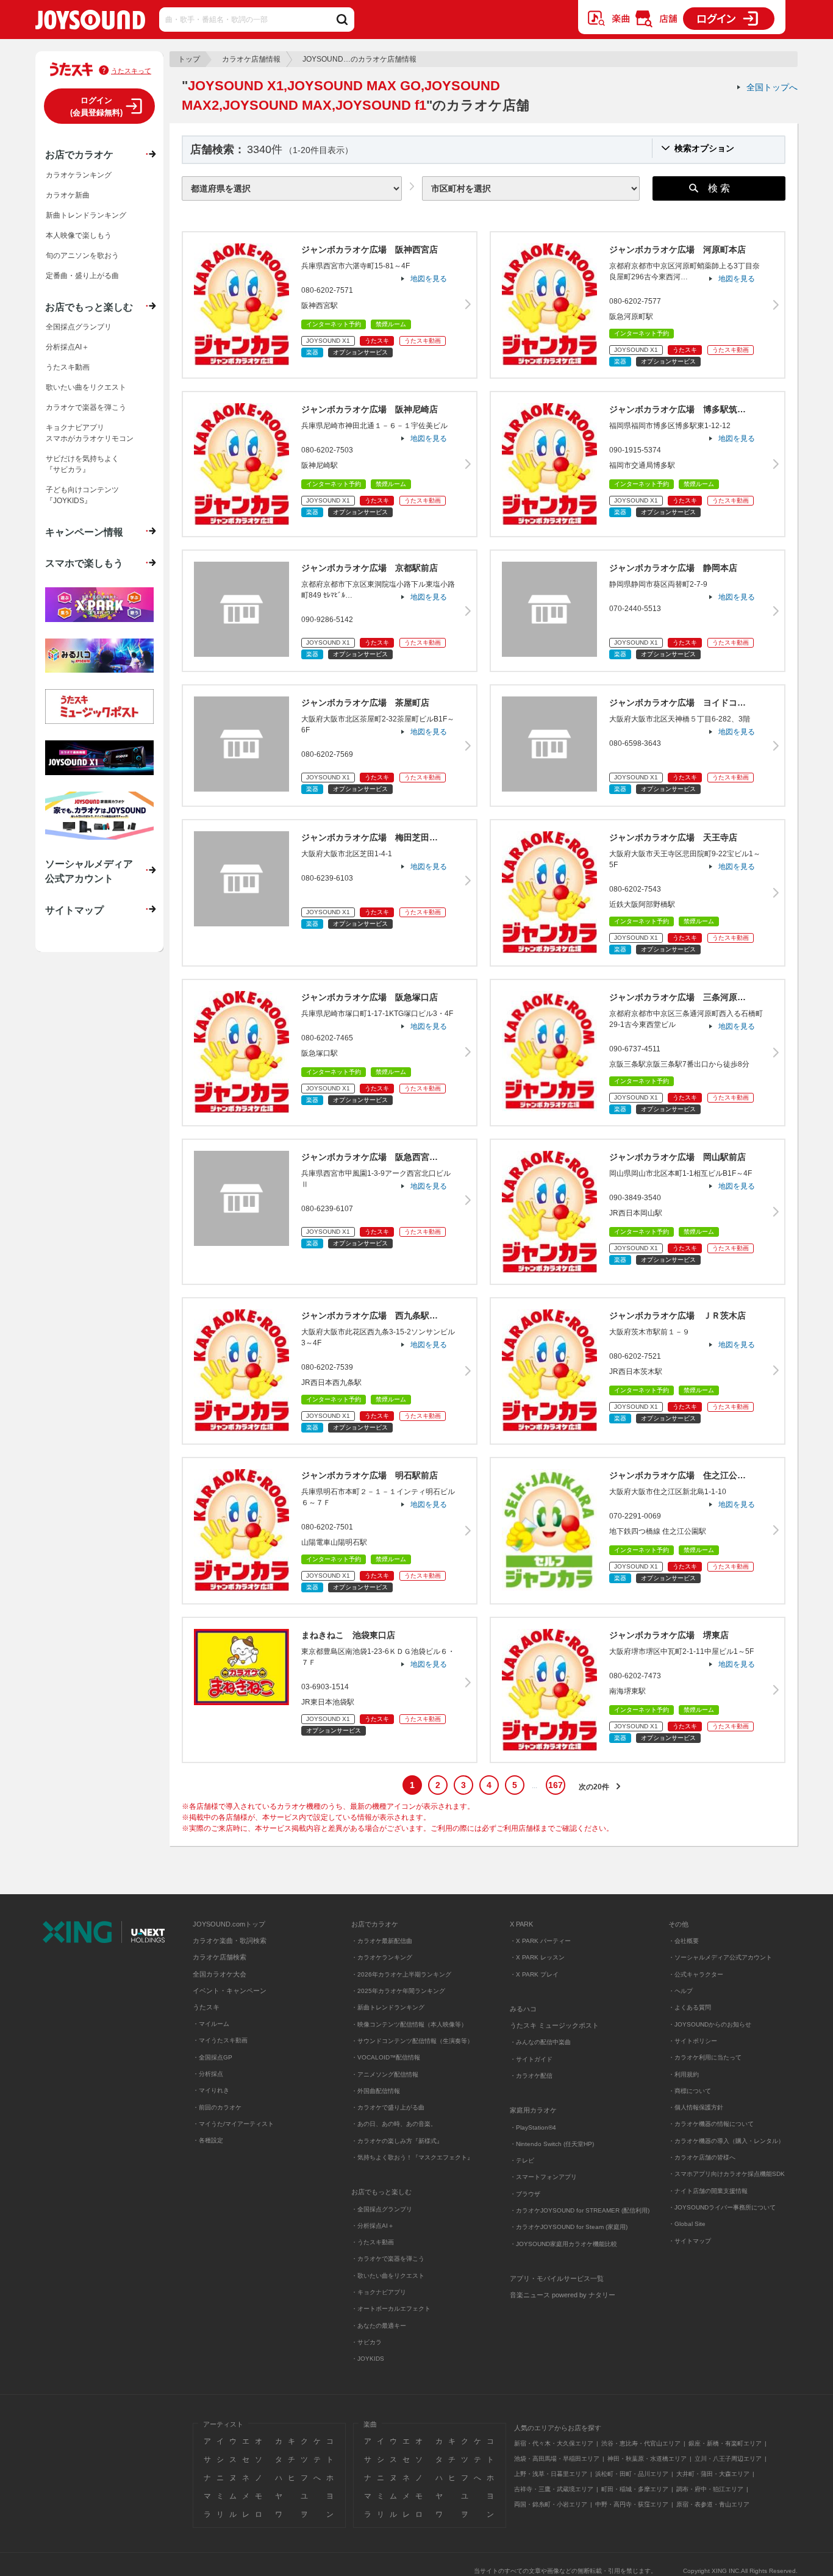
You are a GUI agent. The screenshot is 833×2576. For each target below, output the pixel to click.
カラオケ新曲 (68, 195)
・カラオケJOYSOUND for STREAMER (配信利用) (580, 2210)
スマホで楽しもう (84, 563)
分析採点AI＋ (67, 347)
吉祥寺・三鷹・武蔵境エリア (554, 2489)
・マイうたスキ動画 (220, 2040)
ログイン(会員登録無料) (96, 106)
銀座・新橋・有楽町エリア (725, 2443)
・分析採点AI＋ (373, 2226)
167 (556, 1785)
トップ (189, 59)
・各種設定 (208, 2140)
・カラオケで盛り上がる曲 (388, 2107)
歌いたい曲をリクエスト (86, 387)
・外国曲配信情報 (376, 2091)
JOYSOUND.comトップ (229, 1924)
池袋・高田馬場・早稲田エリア (557, 2459)
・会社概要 (684, 1941)
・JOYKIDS (368, 2359)
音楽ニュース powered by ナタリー (563, 2295)
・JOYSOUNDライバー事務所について (722, 2207)
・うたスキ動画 (373, 2242)
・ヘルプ (681, 1991)
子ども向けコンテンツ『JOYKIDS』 (82, 495)
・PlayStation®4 (533, 2127)
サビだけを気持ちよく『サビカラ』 (82, 464)
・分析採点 (208, 2074)
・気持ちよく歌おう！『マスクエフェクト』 (412, 2157)
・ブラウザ (525, 2194)
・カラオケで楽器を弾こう (388, 2259)
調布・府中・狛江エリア (710, 2489)
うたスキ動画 (68, 367)
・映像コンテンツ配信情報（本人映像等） (409, 2024)
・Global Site (687, 2224)
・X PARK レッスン (537, 1957)
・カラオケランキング (382, 1957)
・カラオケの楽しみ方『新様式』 (397, 2141)
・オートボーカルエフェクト (391, 2309)
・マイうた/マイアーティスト (233, 2124)
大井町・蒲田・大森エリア (713, 2474)
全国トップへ (772, 87)
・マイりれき (211, 2090)
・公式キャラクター (696, 1974)
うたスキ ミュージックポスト (554, 2025)
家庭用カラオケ (533, 2110)
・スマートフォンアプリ (543, 2177)
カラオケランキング (79, 175)
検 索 (719, 188)
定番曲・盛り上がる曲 (82, 276)
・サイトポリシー (693, 2041)
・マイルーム (211, 2024)
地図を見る (429, 279)
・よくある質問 (691, 2007)
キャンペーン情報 (84, 532)
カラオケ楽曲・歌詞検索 (230, 1941)
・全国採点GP (213, 2057)
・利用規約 (684, 2074)
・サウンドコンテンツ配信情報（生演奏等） (412, 2041)
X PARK (521, 1924)
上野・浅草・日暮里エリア (551, 2474)
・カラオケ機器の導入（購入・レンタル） (726, 2141)
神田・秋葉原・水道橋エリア (647, 2459)
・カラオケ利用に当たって (705, 2057)
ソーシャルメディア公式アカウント (89, 871)
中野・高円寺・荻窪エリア (632, 2504)
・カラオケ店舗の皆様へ (702, 2157)
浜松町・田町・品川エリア (632, 2474)
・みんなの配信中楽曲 (540, 2042)
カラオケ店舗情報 (251, 59)
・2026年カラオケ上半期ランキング (401, 1974)
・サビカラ (366, 2342)
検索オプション (704, 148)
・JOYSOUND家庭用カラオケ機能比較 (563, 2244)
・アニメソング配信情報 (385, 2074)
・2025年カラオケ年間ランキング (398, 1991)
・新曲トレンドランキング (388, 2007)
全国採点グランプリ (79, 327)
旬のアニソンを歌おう (82, 256)
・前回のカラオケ (217, 2107)
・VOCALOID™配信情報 (386, 2057)
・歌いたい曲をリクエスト (388, 2276)
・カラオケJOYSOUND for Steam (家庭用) (569, 2227)
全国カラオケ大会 (220, 1974)
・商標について (690, 2091)
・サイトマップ (690, 2241)
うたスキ (206, 2007)
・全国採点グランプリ (382, 2209)
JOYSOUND (90, 22)
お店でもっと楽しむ (89, 307)
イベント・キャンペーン (230, 1991)
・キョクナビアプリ (379, 2292)
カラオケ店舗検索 (220, 1957)
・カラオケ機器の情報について (711, 2124)
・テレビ (522, 2160)
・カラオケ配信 (531, 2076)
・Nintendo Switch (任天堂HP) (552, 2144)
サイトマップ (74, 910)
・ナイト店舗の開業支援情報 (708, 2191)
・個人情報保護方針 (696, 2107)
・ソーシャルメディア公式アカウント (720, 1957)
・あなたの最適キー (379, 2326)
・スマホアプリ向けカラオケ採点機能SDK (727, 2174)
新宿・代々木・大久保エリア (554, 2443)
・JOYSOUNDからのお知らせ (710, 2024)
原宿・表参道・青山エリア (713, 2504)
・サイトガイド (531, 2059)
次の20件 (594, 1787)
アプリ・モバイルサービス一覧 (557, 2278)
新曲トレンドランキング (86, 215)
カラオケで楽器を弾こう (86, 407)
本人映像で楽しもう (79, 235)
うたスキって (131, 71)
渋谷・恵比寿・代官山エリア (641, 2443)
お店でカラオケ (79, 154)
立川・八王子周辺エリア (728, 2459)
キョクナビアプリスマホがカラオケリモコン (90, 433)
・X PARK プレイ (534, 1974)
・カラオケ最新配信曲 (382, 1941)
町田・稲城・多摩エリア (635, 2489)
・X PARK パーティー (540, 1941)
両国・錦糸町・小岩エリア (551, 2504)
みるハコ (523, 2009)
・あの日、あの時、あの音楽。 (394, 2124)
